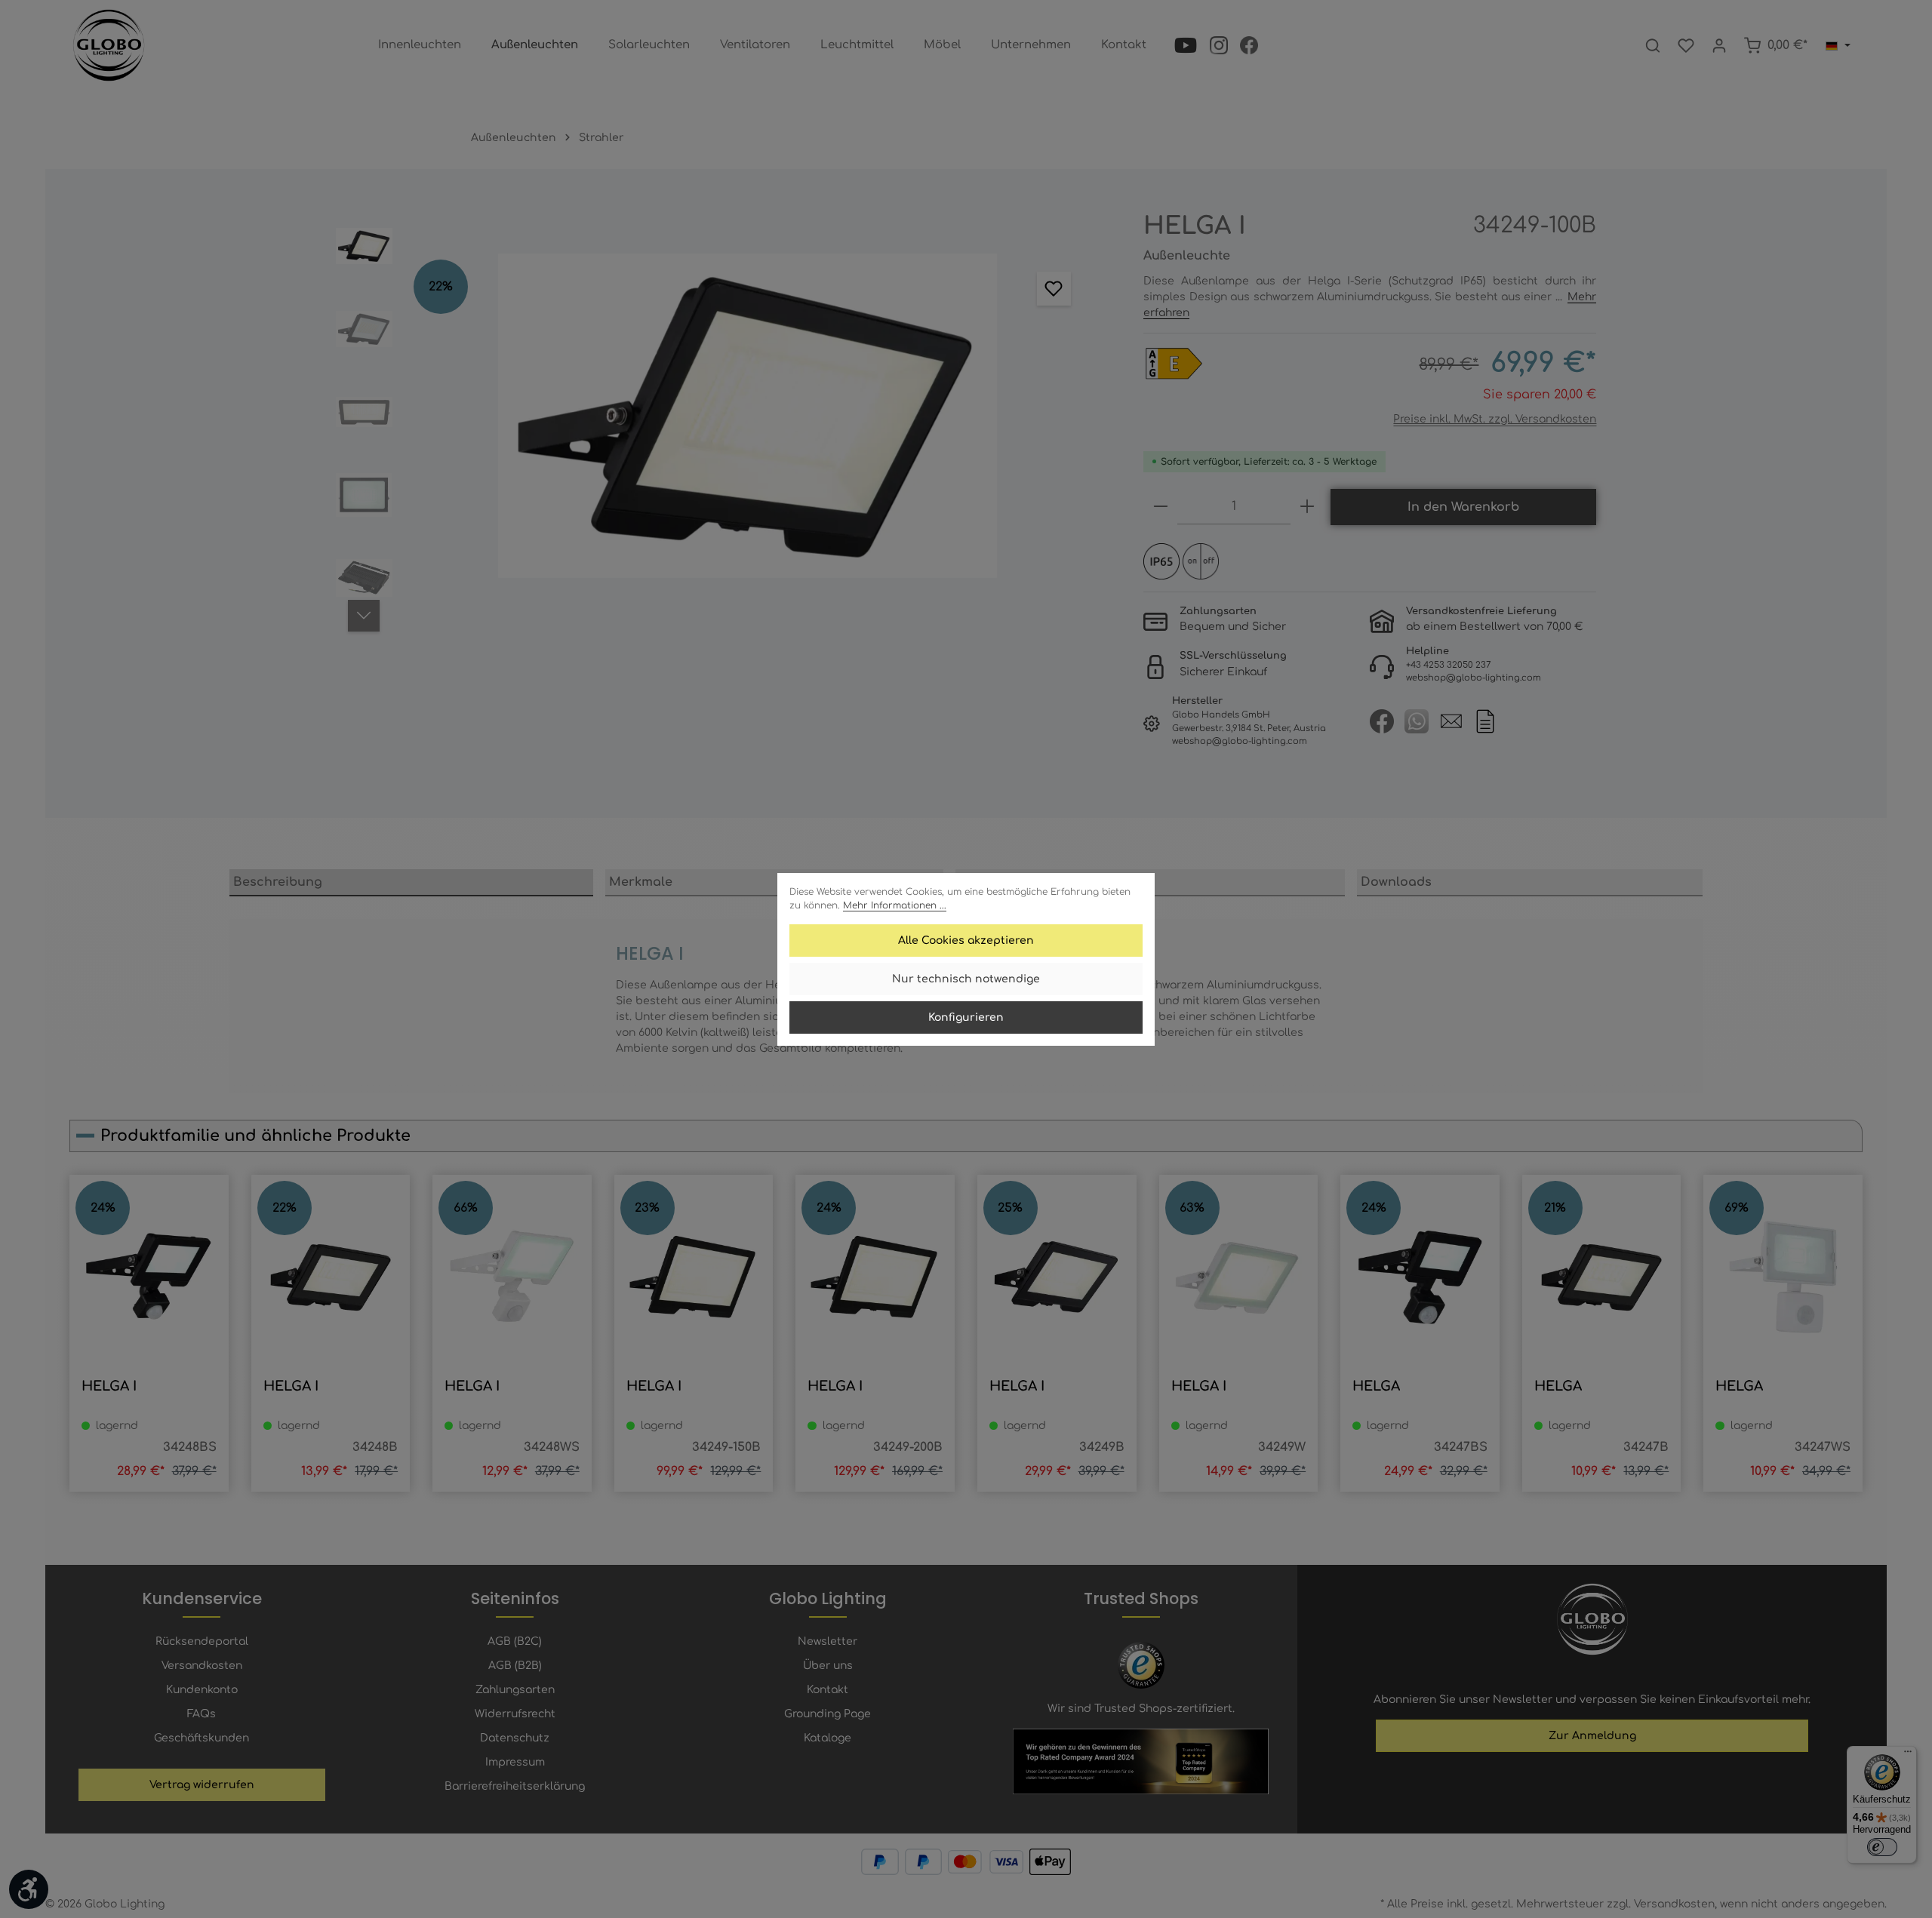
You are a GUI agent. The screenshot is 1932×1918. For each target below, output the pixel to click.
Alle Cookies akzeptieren (966, 941)
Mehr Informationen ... (895, 905)
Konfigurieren (966, 1017)
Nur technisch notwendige (966, 979)
